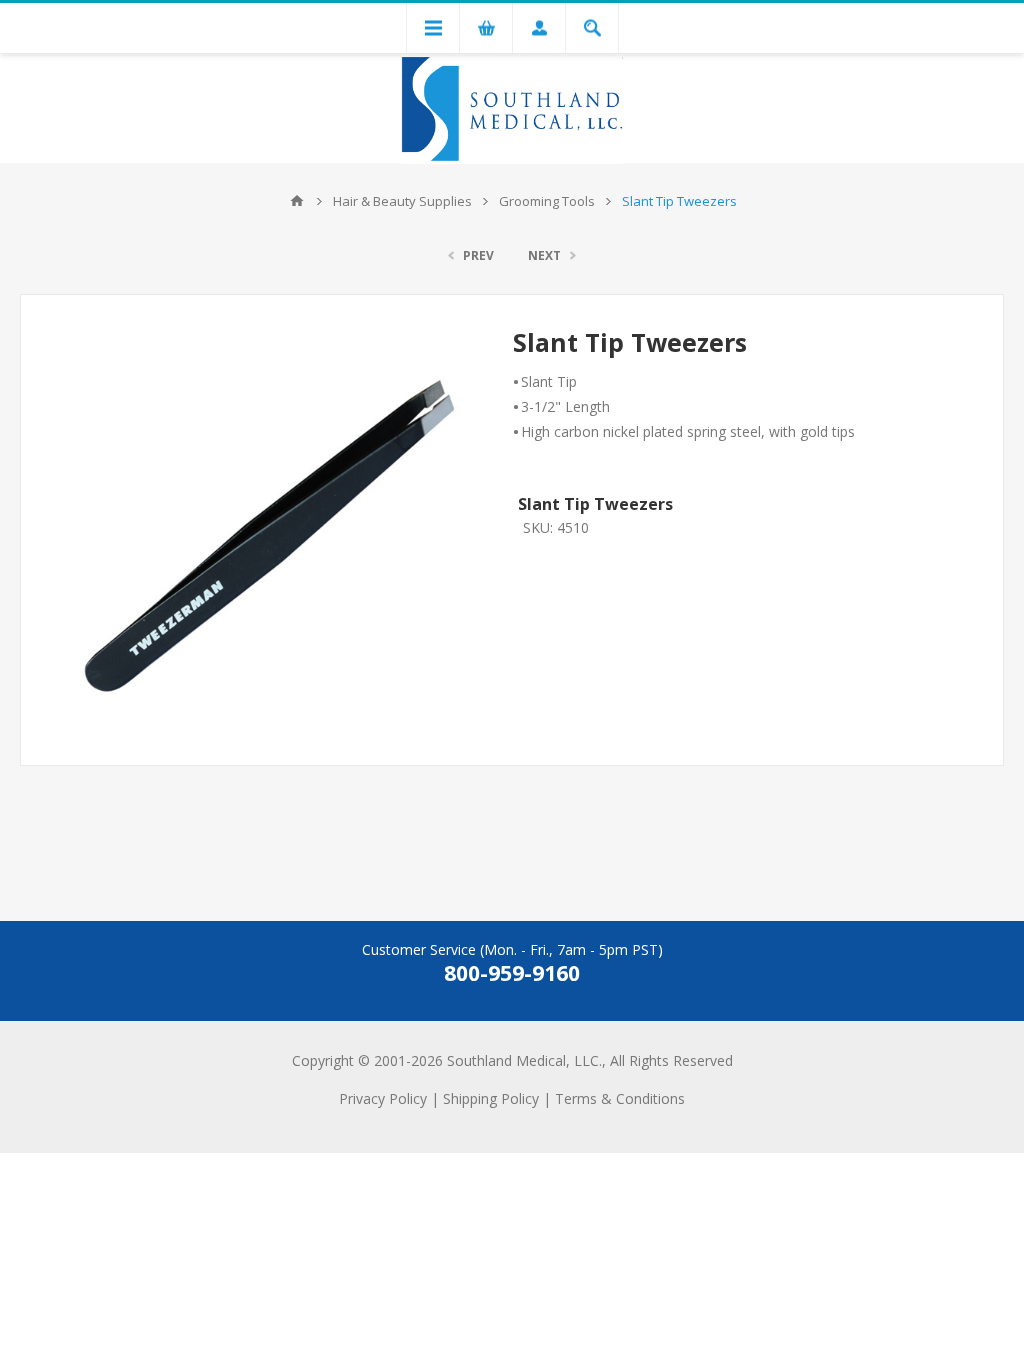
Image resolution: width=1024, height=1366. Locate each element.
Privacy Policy (383, 1098)
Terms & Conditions (620, 1098)
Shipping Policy (491, 1098)
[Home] (297, 201)
